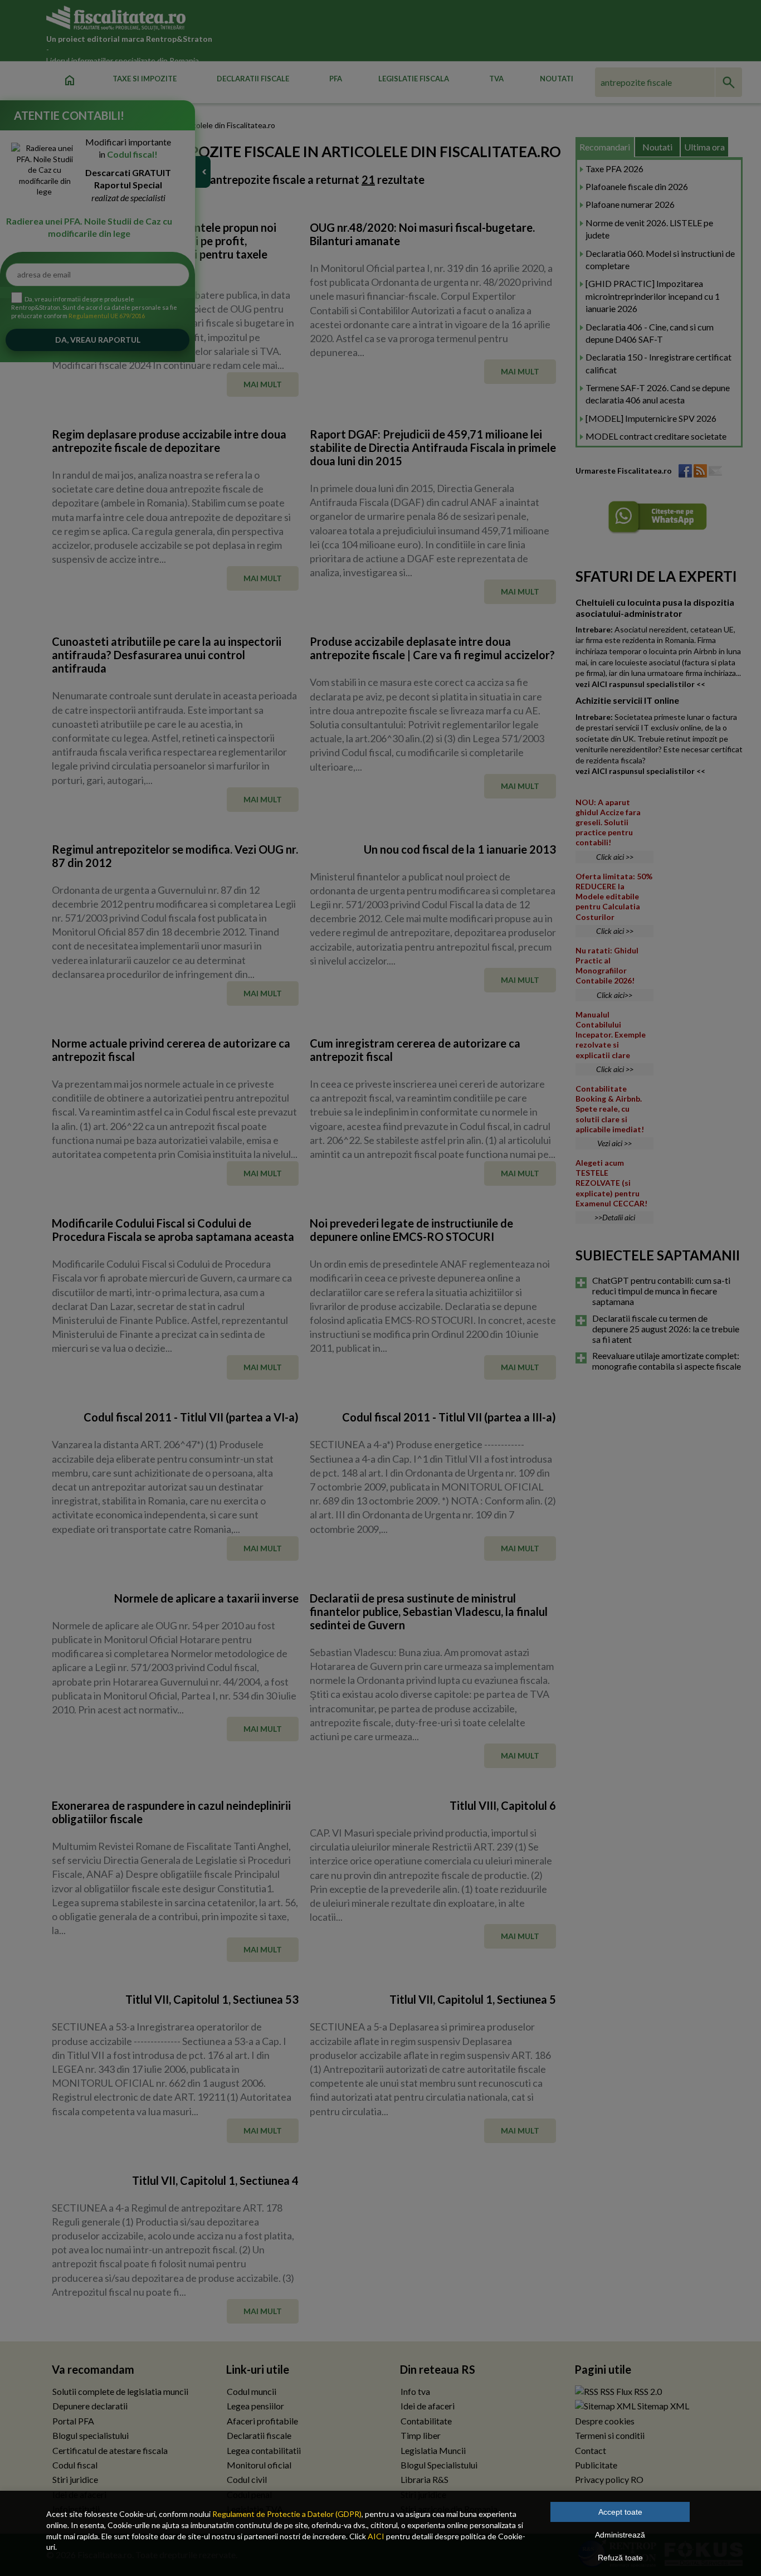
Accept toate (620, 2512)
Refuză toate (620, 2558)
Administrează (620, 2535)
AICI (376, 2536)
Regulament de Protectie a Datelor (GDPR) (287, 2514)
